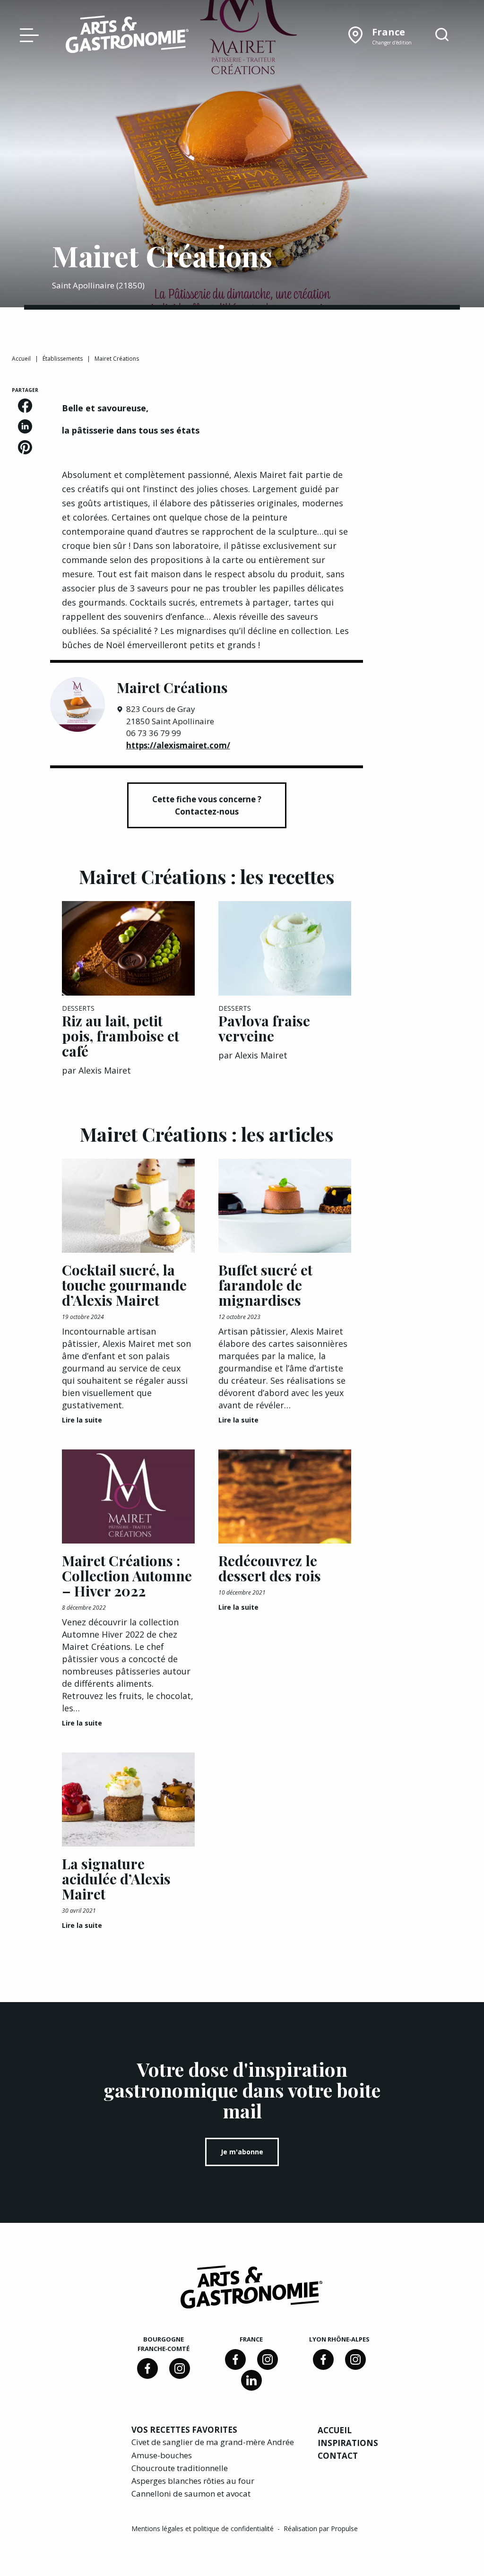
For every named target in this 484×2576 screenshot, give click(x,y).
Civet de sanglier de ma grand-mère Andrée (213, 2442)
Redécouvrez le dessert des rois (270, 1568)
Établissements (63, 359)
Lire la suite (82, 1420)
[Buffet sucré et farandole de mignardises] (285, 1206)
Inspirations (348, 2443)
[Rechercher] (442, 35)
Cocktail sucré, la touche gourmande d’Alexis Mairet (124, 1285)
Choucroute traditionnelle (180, 2468)
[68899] (251, 2380)
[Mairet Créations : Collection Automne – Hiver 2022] (128, 1497)
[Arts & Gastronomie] (127, 36)
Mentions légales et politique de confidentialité (203, 2528)
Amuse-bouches (162, 2455)
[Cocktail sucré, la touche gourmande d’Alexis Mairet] (128, 1206)
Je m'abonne (242, 2152)
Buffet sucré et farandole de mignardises (265, 1285)
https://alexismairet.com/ (178, 745)
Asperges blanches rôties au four (193, 2481)
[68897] (180, 2368)
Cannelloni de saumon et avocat (191, 2494)
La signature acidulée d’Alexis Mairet (116, 1879)
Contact (338, 2456)
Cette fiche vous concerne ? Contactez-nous (207, 805)
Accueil (21, 359)
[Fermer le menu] (27, 35)
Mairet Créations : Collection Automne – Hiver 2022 (127, 1576)
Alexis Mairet (105, 1070)
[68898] (147, 2368)
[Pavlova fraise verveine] (285, 948)
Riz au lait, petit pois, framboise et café (121, 1036)
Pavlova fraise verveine (264, 1028)
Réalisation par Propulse (321, 2528)
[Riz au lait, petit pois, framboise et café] (128, 948)
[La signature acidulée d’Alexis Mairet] (128, 1800)
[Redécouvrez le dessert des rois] (285, 1497)
